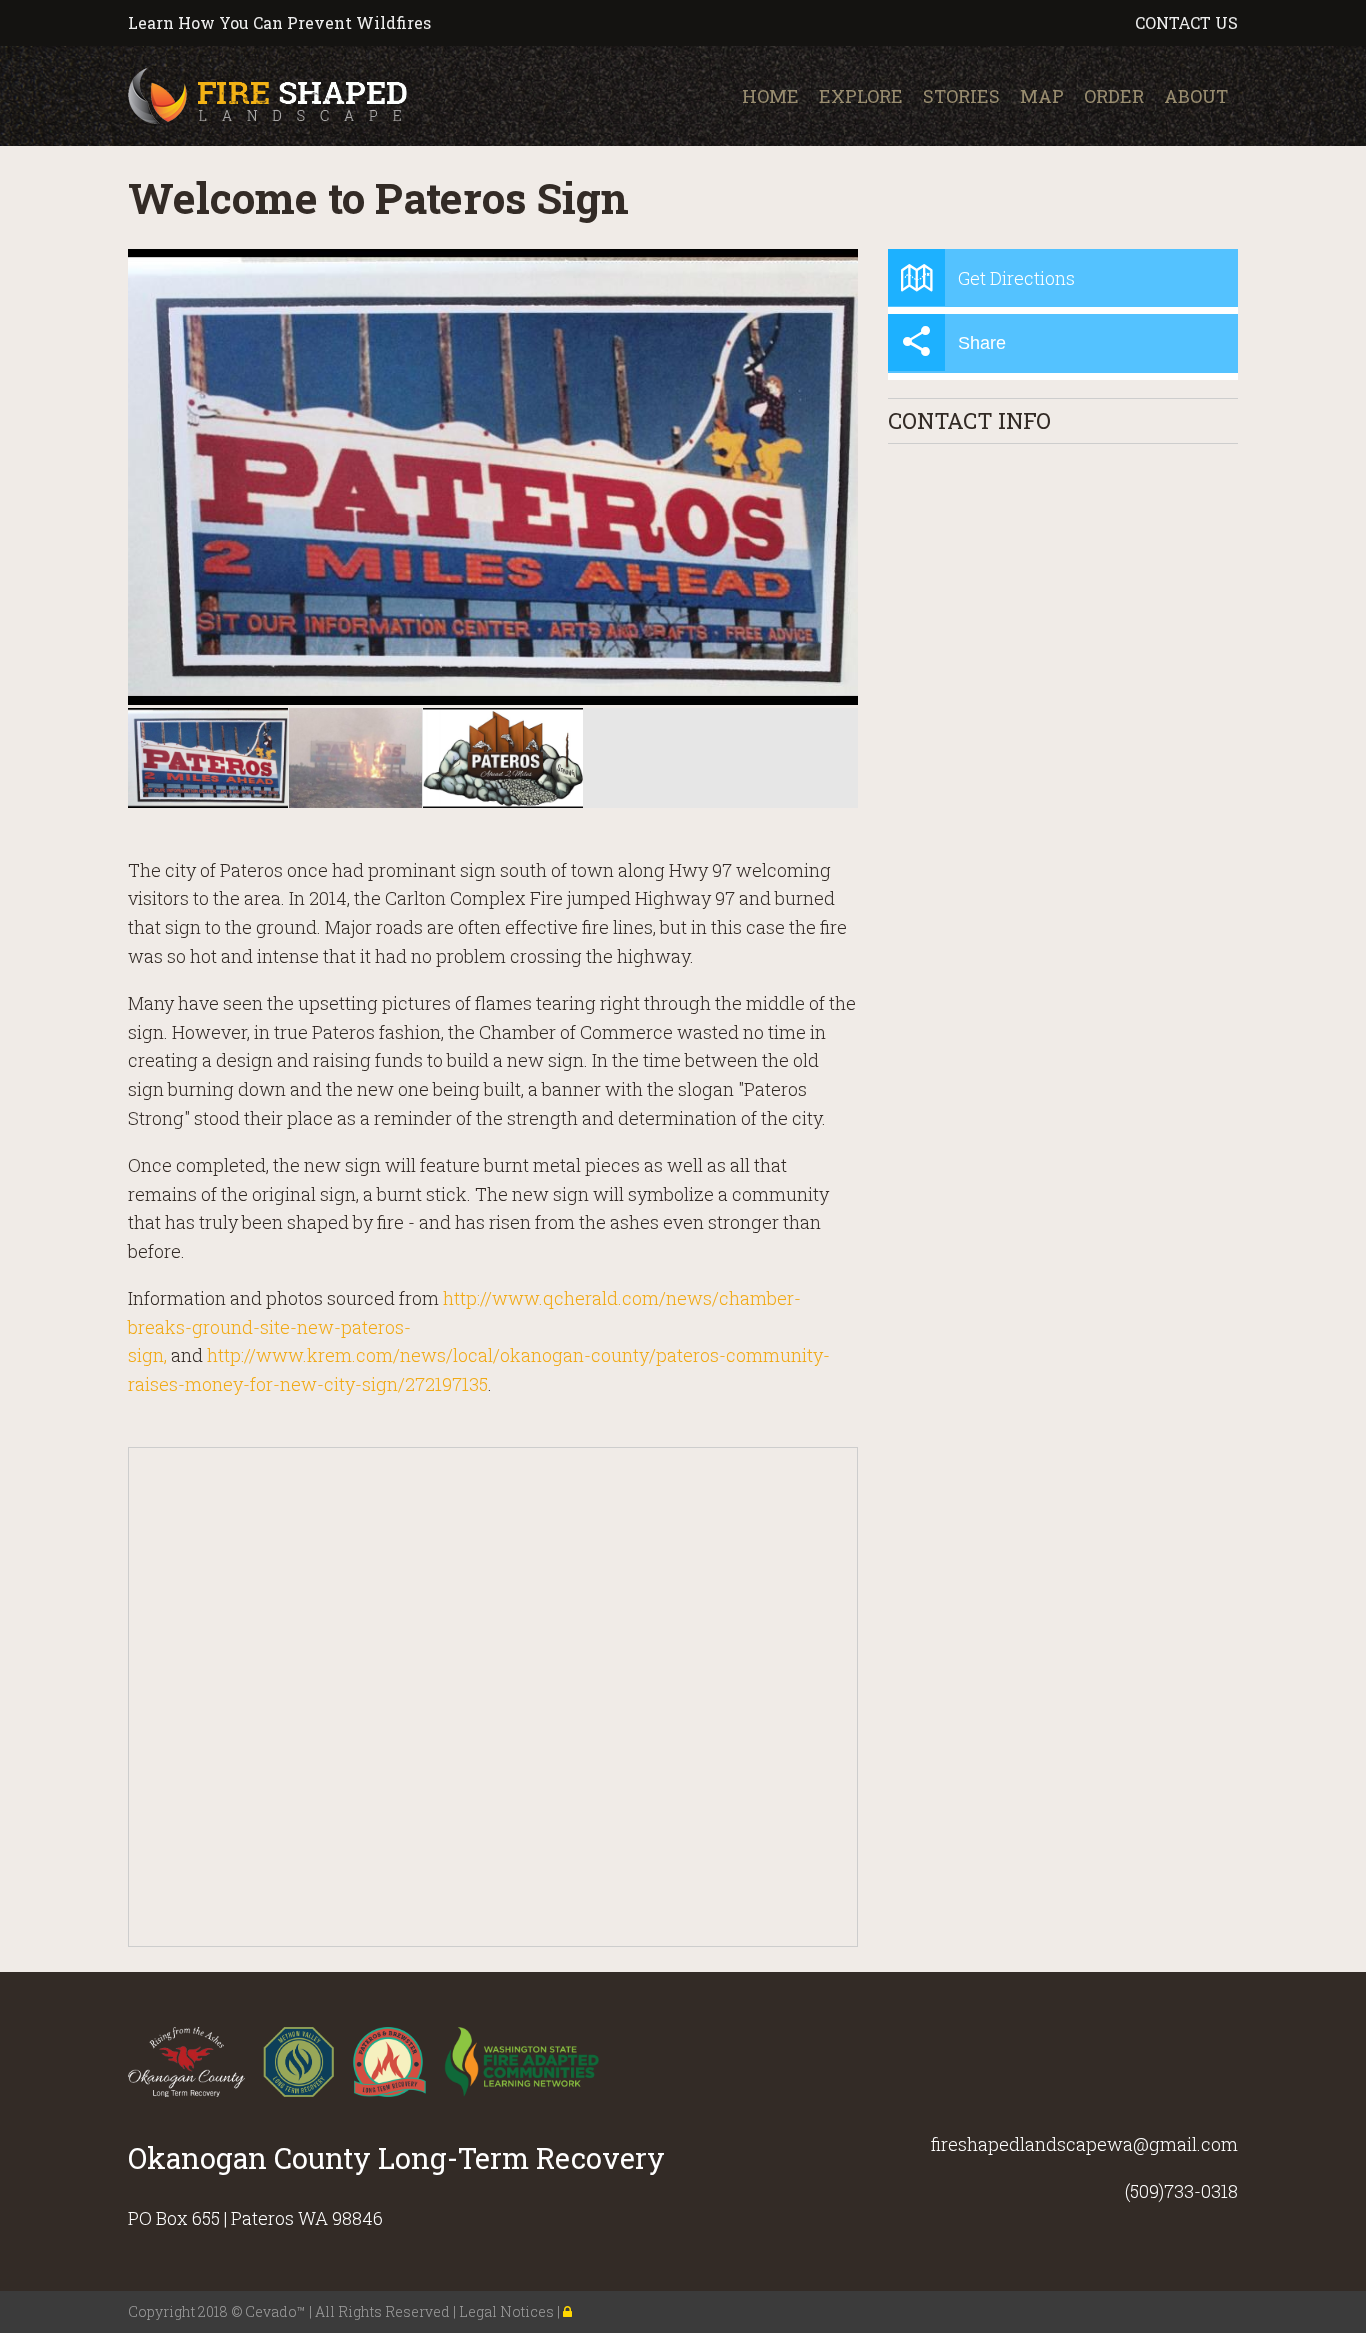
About (1196, 96)
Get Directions (1016, 278)
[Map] (494, 1698)
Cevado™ (277, 2311)
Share (982, 343)
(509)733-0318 (1181, 2191)
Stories (961, 96)
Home (770, 96)
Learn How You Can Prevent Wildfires (279, 22)
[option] (493, 477)
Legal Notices (508, 2311)
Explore (861, 96)
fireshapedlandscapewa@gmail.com (1084, 2144)
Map (1042, 96)
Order (1114, 96)
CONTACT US (1186, 22)
